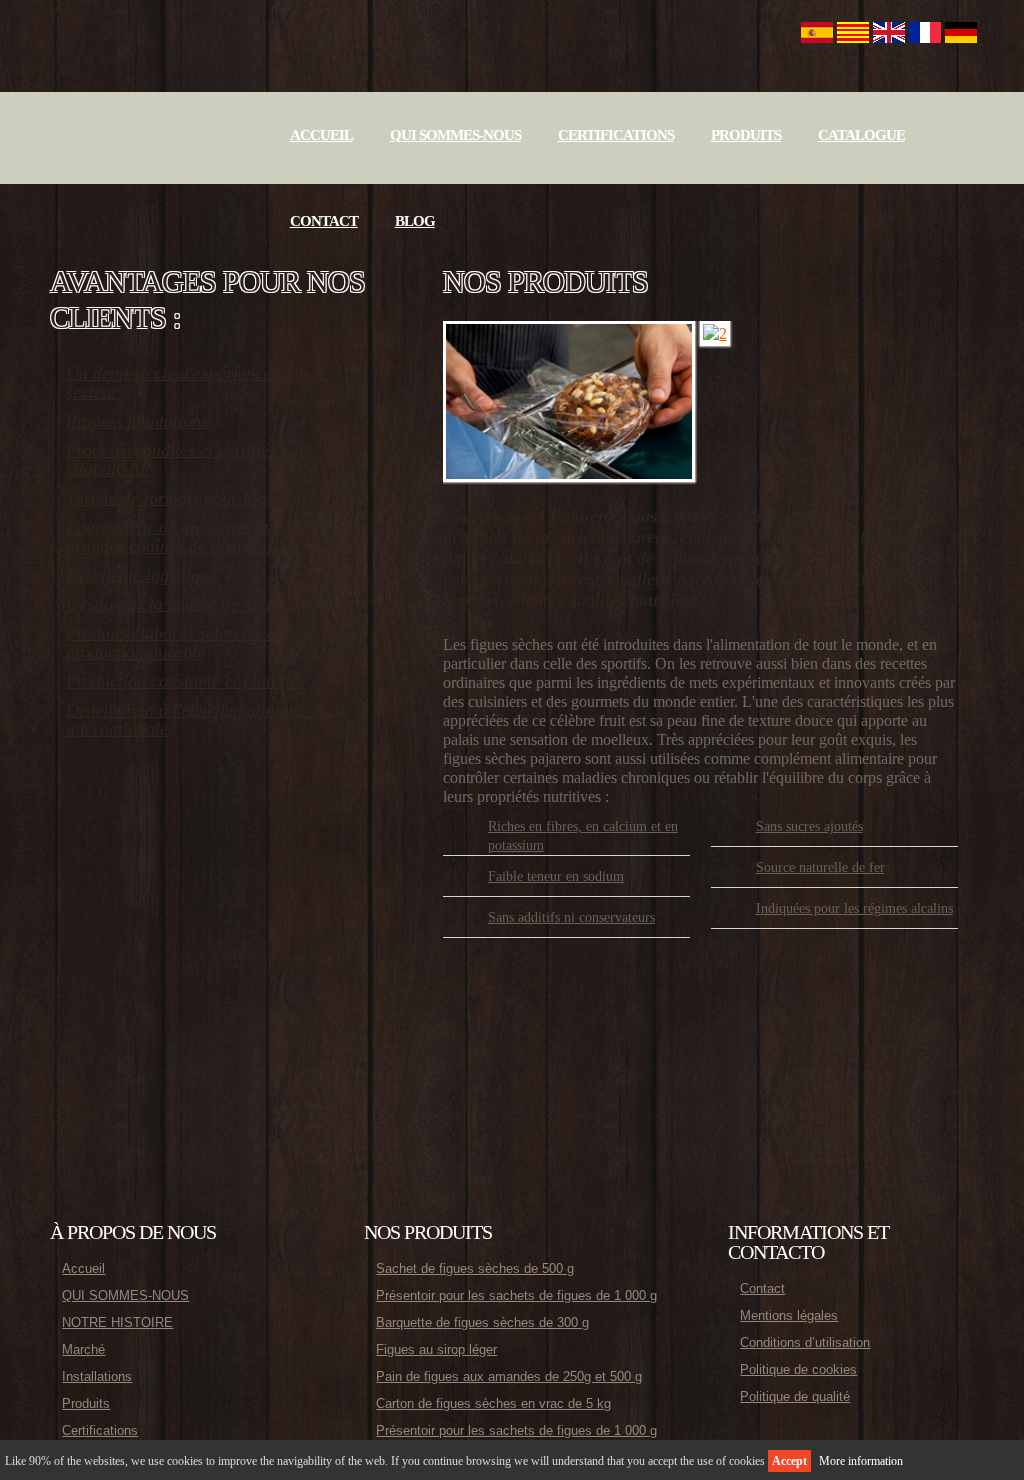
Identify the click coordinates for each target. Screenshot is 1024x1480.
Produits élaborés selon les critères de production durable (204, 642)
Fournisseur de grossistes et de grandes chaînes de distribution (180, 536)
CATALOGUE (861, 135)
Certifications (616, 135)
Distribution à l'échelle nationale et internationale (195, 719)
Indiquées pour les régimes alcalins (854, 908)
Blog (415, 221)
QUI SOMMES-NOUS (455, 135)
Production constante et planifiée (186, 681)
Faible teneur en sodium (556, 876)
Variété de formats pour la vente (183, 498)
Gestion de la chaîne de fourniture (190, 604)
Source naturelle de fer (820, 867)
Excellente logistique (141, 575)
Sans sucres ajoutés (809, 826)
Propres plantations (137, 421)
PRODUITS (746, 135)
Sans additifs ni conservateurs (571, 917)
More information (861, 1461)
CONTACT (324, 221)
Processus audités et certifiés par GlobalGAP (186, 459)
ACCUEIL (321, 135)
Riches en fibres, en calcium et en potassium (583, 836)
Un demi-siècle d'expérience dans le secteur (197, 382)
